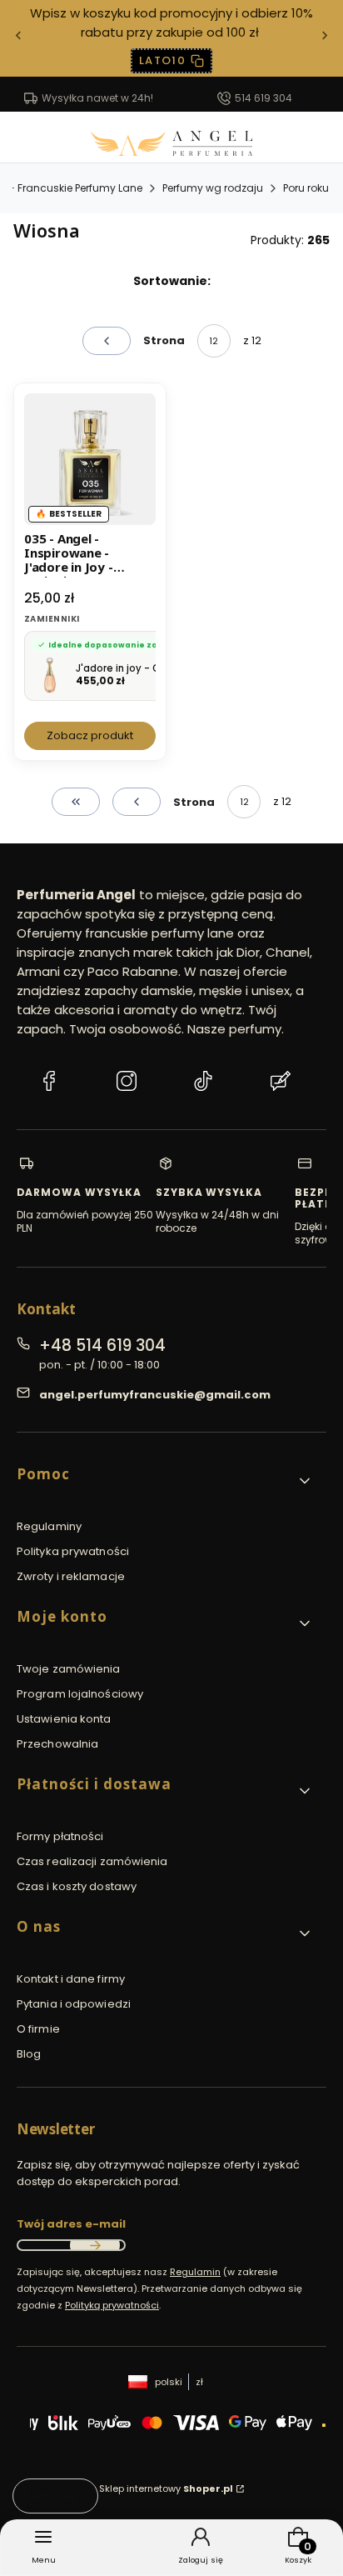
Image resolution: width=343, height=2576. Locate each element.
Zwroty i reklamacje (71, 1576)
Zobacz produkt (90, 735)
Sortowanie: (172, 281)
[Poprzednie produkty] (137, 802)
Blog (29, 2054)
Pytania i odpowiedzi (74, 2004)
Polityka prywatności (73, 1551)
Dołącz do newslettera (95, 2245)
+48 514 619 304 (102, 1346)
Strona (164, 340)
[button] (165, 1481)
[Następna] (325, 39)
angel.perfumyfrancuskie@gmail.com (155, 1395)
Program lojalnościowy (80, 1694)
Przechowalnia (57, 1744)
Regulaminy (49, 1526)
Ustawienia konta (64, 1719)
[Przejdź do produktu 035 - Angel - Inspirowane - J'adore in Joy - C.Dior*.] (90, 459)
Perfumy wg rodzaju (213, 188)
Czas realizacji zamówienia (92, 1861)
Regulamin (195, 2272)
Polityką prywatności (112, 2305)
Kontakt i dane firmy (71, 1979)
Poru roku (306, 188)
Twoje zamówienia (69, 1669)
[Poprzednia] (18, 39)
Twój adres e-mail (71, 2224)
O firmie (38, 2029)
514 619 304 (263, 98)
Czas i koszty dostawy (77, 1886)
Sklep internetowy (166, 2488)
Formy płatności (60, 1836)
